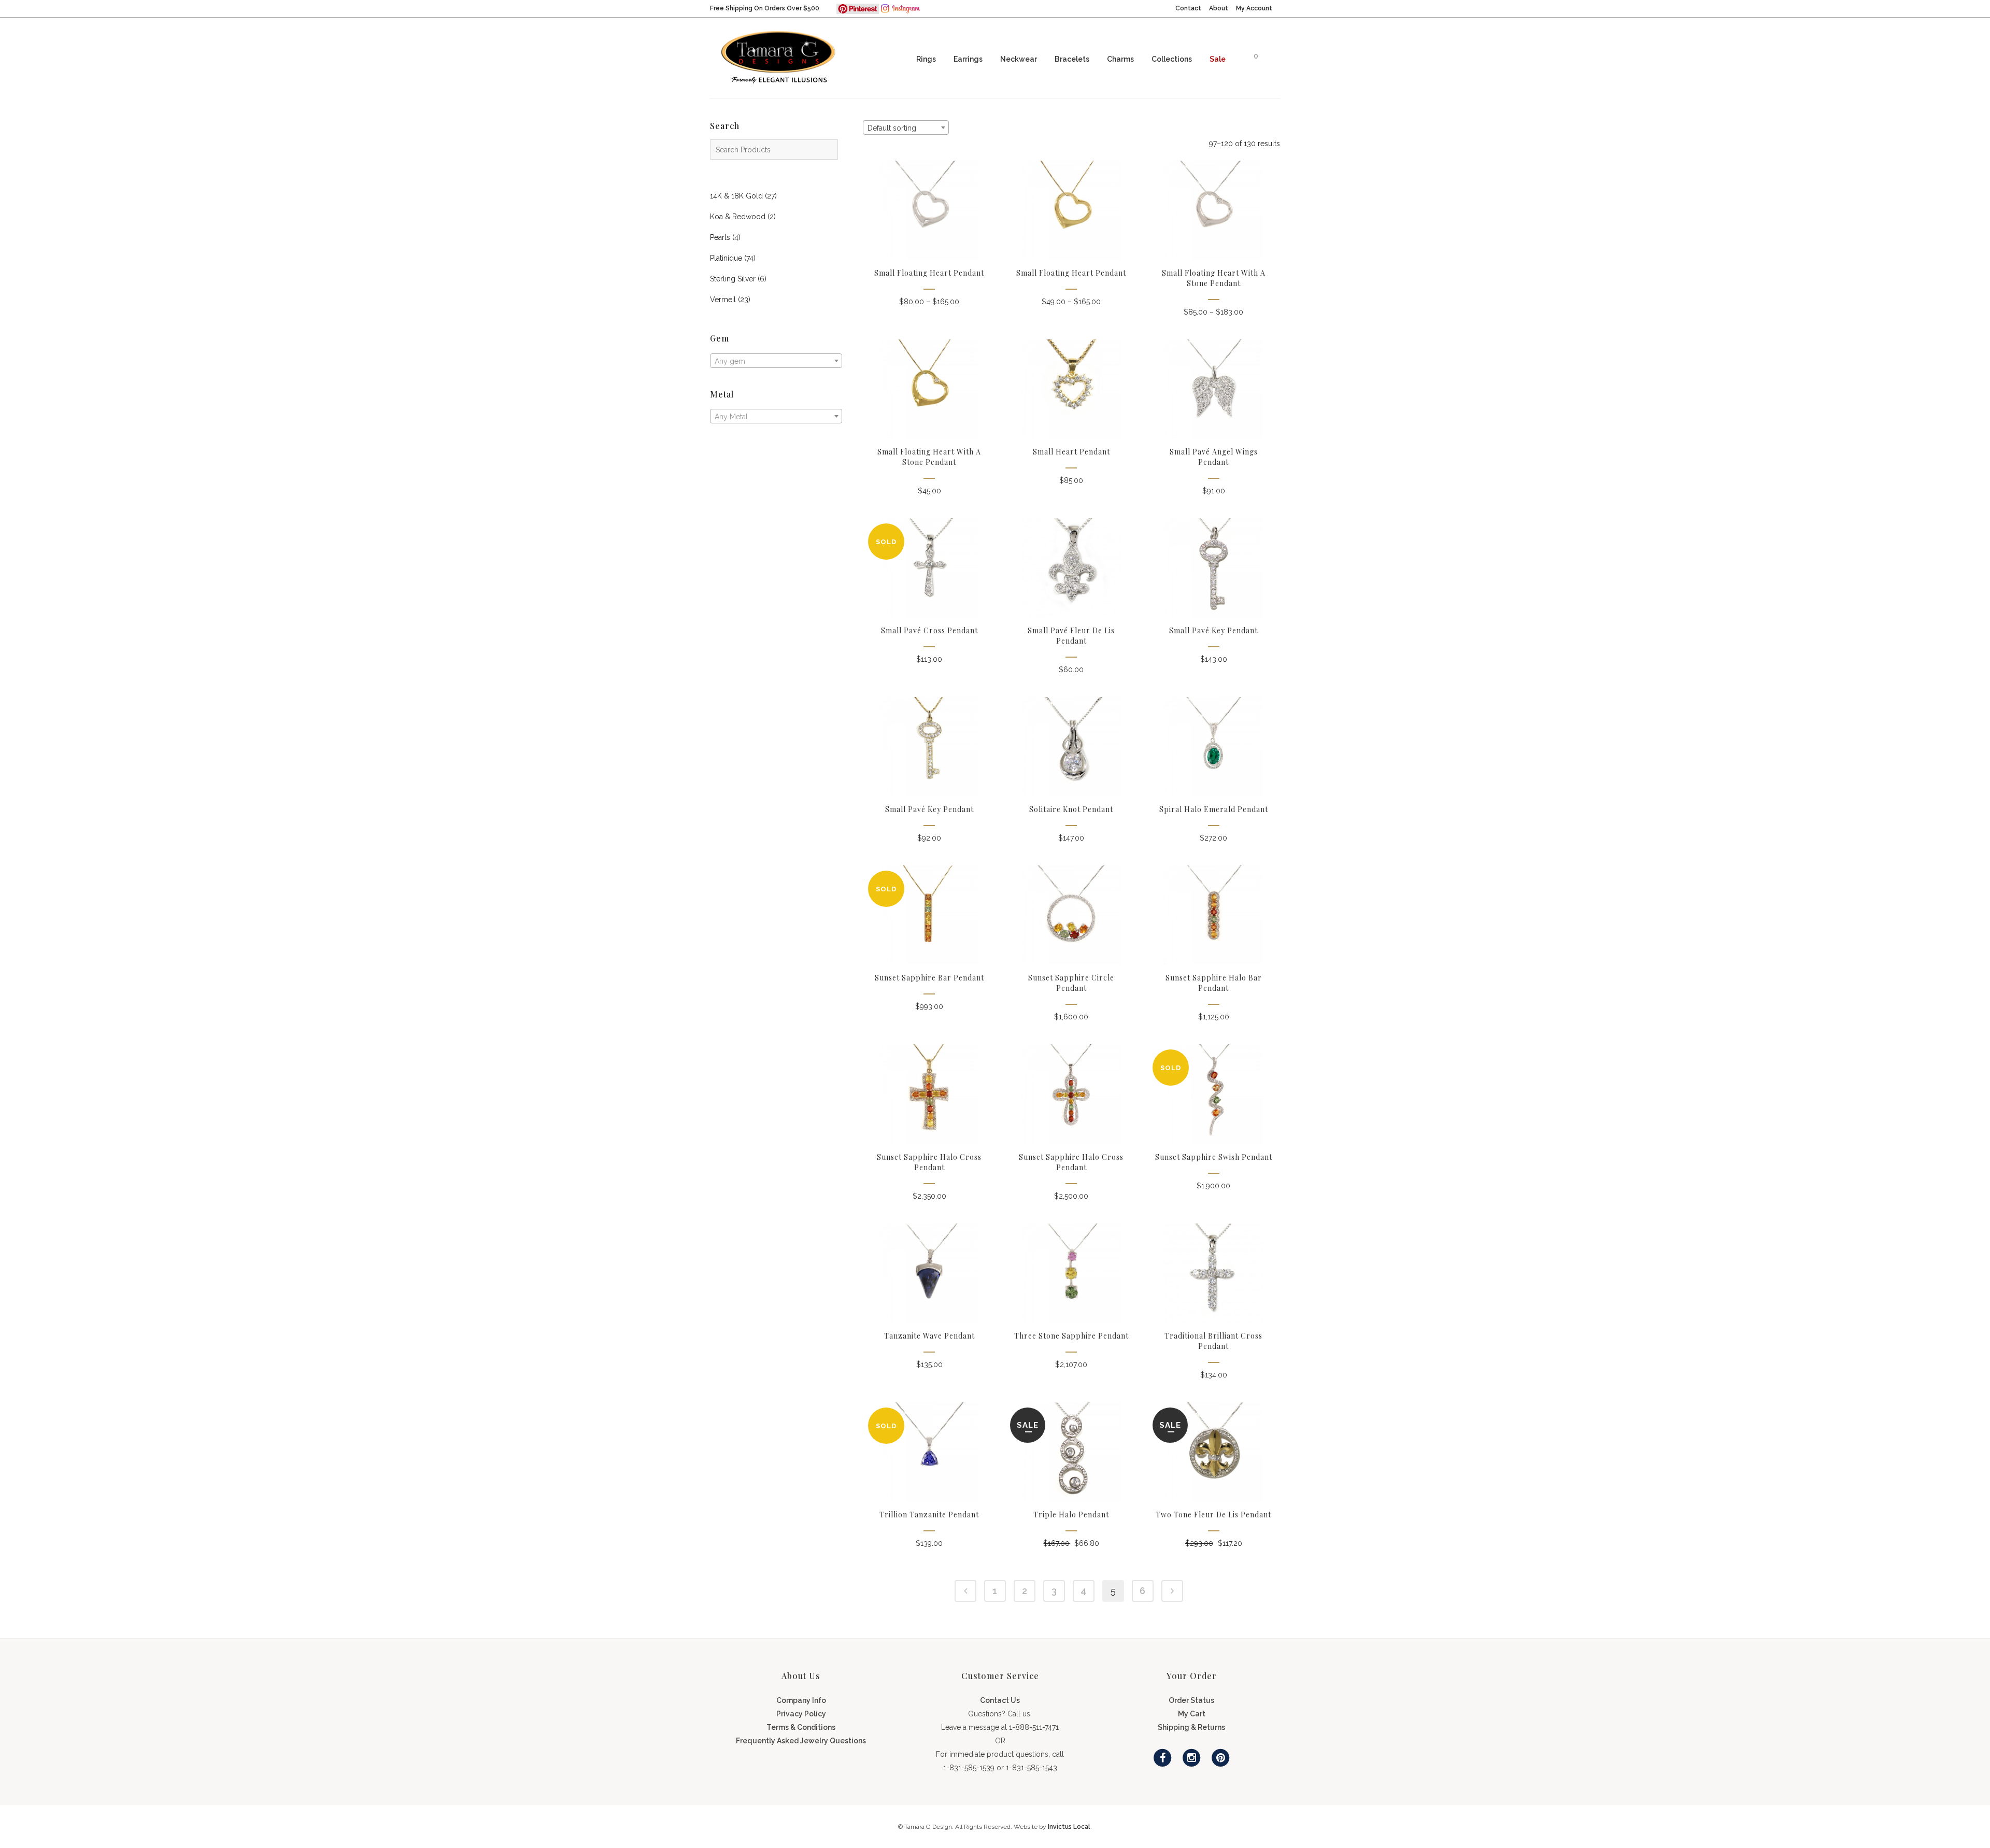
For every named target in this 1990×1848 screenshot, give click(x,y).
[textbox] (776, 361)
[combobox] (776, 361)
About (1219, 8)
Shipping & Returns (1191, 1727)
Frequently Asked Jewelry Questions (801, 1741)
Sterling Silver (733, 279)
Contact (1188, 8)
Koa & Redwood (738, 217)
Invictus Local (1069, 1827)
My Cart (1192, 1714)
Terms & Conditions (801, 1727)
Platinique (726, 258)
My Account (1254, 8)
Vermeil (723, 300)
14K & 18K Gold (736, 196)
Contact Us (1000, 1700)
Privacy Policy (801, 1714)
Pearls (720, 237)
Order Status (1191, 1700)
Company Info (801, 1700)
